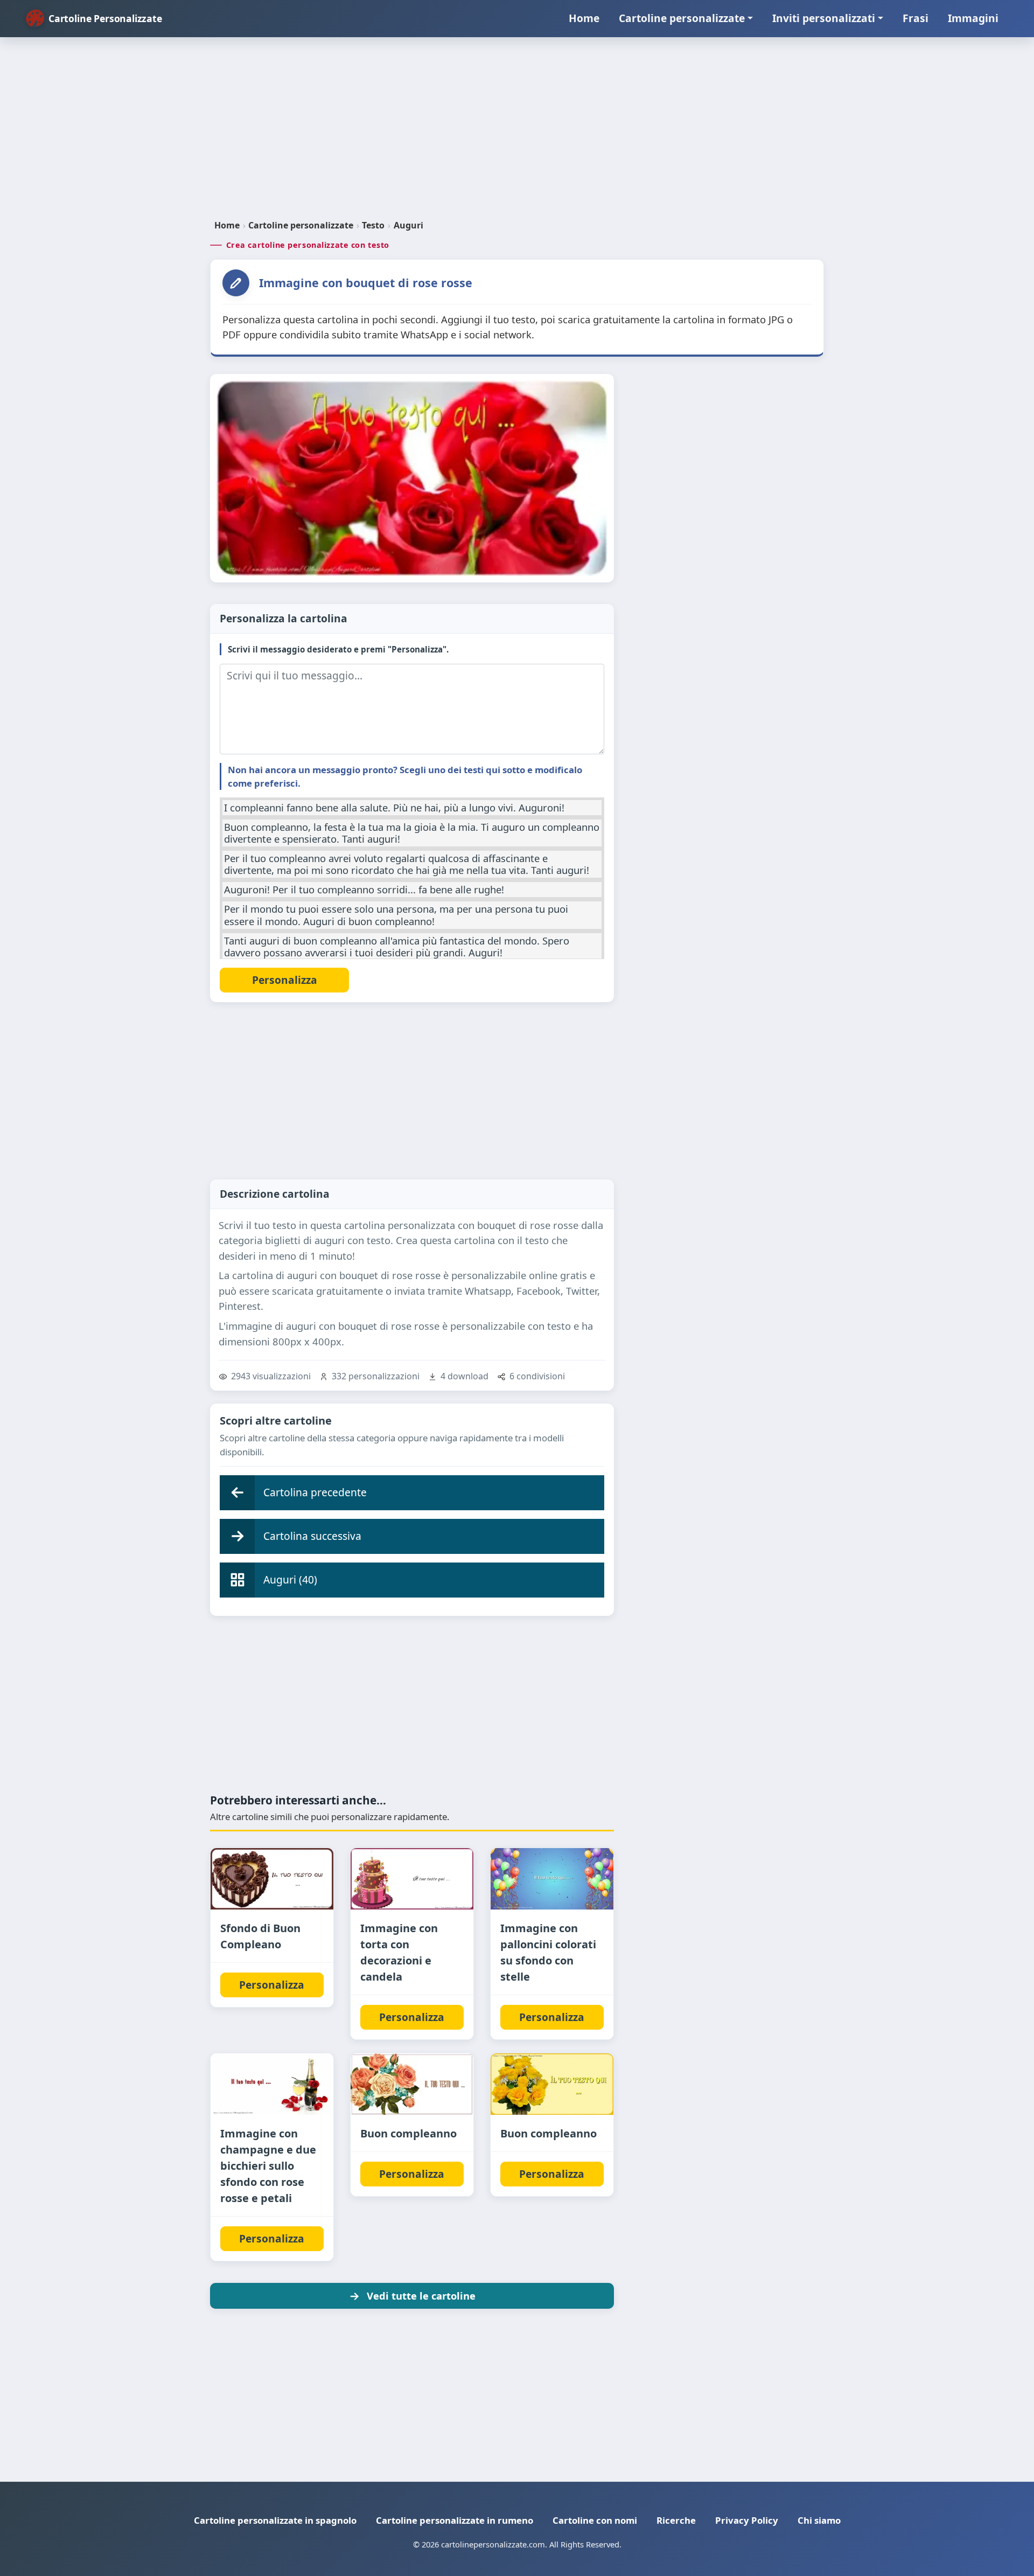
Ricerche (676, 2520)
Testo (373, 225)
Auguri (408, 225)
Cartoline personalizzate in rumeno (455, 2520)
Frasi (916, 18)
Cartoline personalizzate (682, 18)
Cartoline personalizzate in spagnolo (275, 2520)
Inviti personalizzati (824, 18)
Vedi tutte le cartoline (421, 2296)
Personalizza (272, 1985)
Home (584, 18)
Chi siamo (819, 2520)
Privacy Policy (747, 2520)
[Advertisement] (517, 133)
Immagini (973, 18)
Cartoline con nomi (595, 2520)
